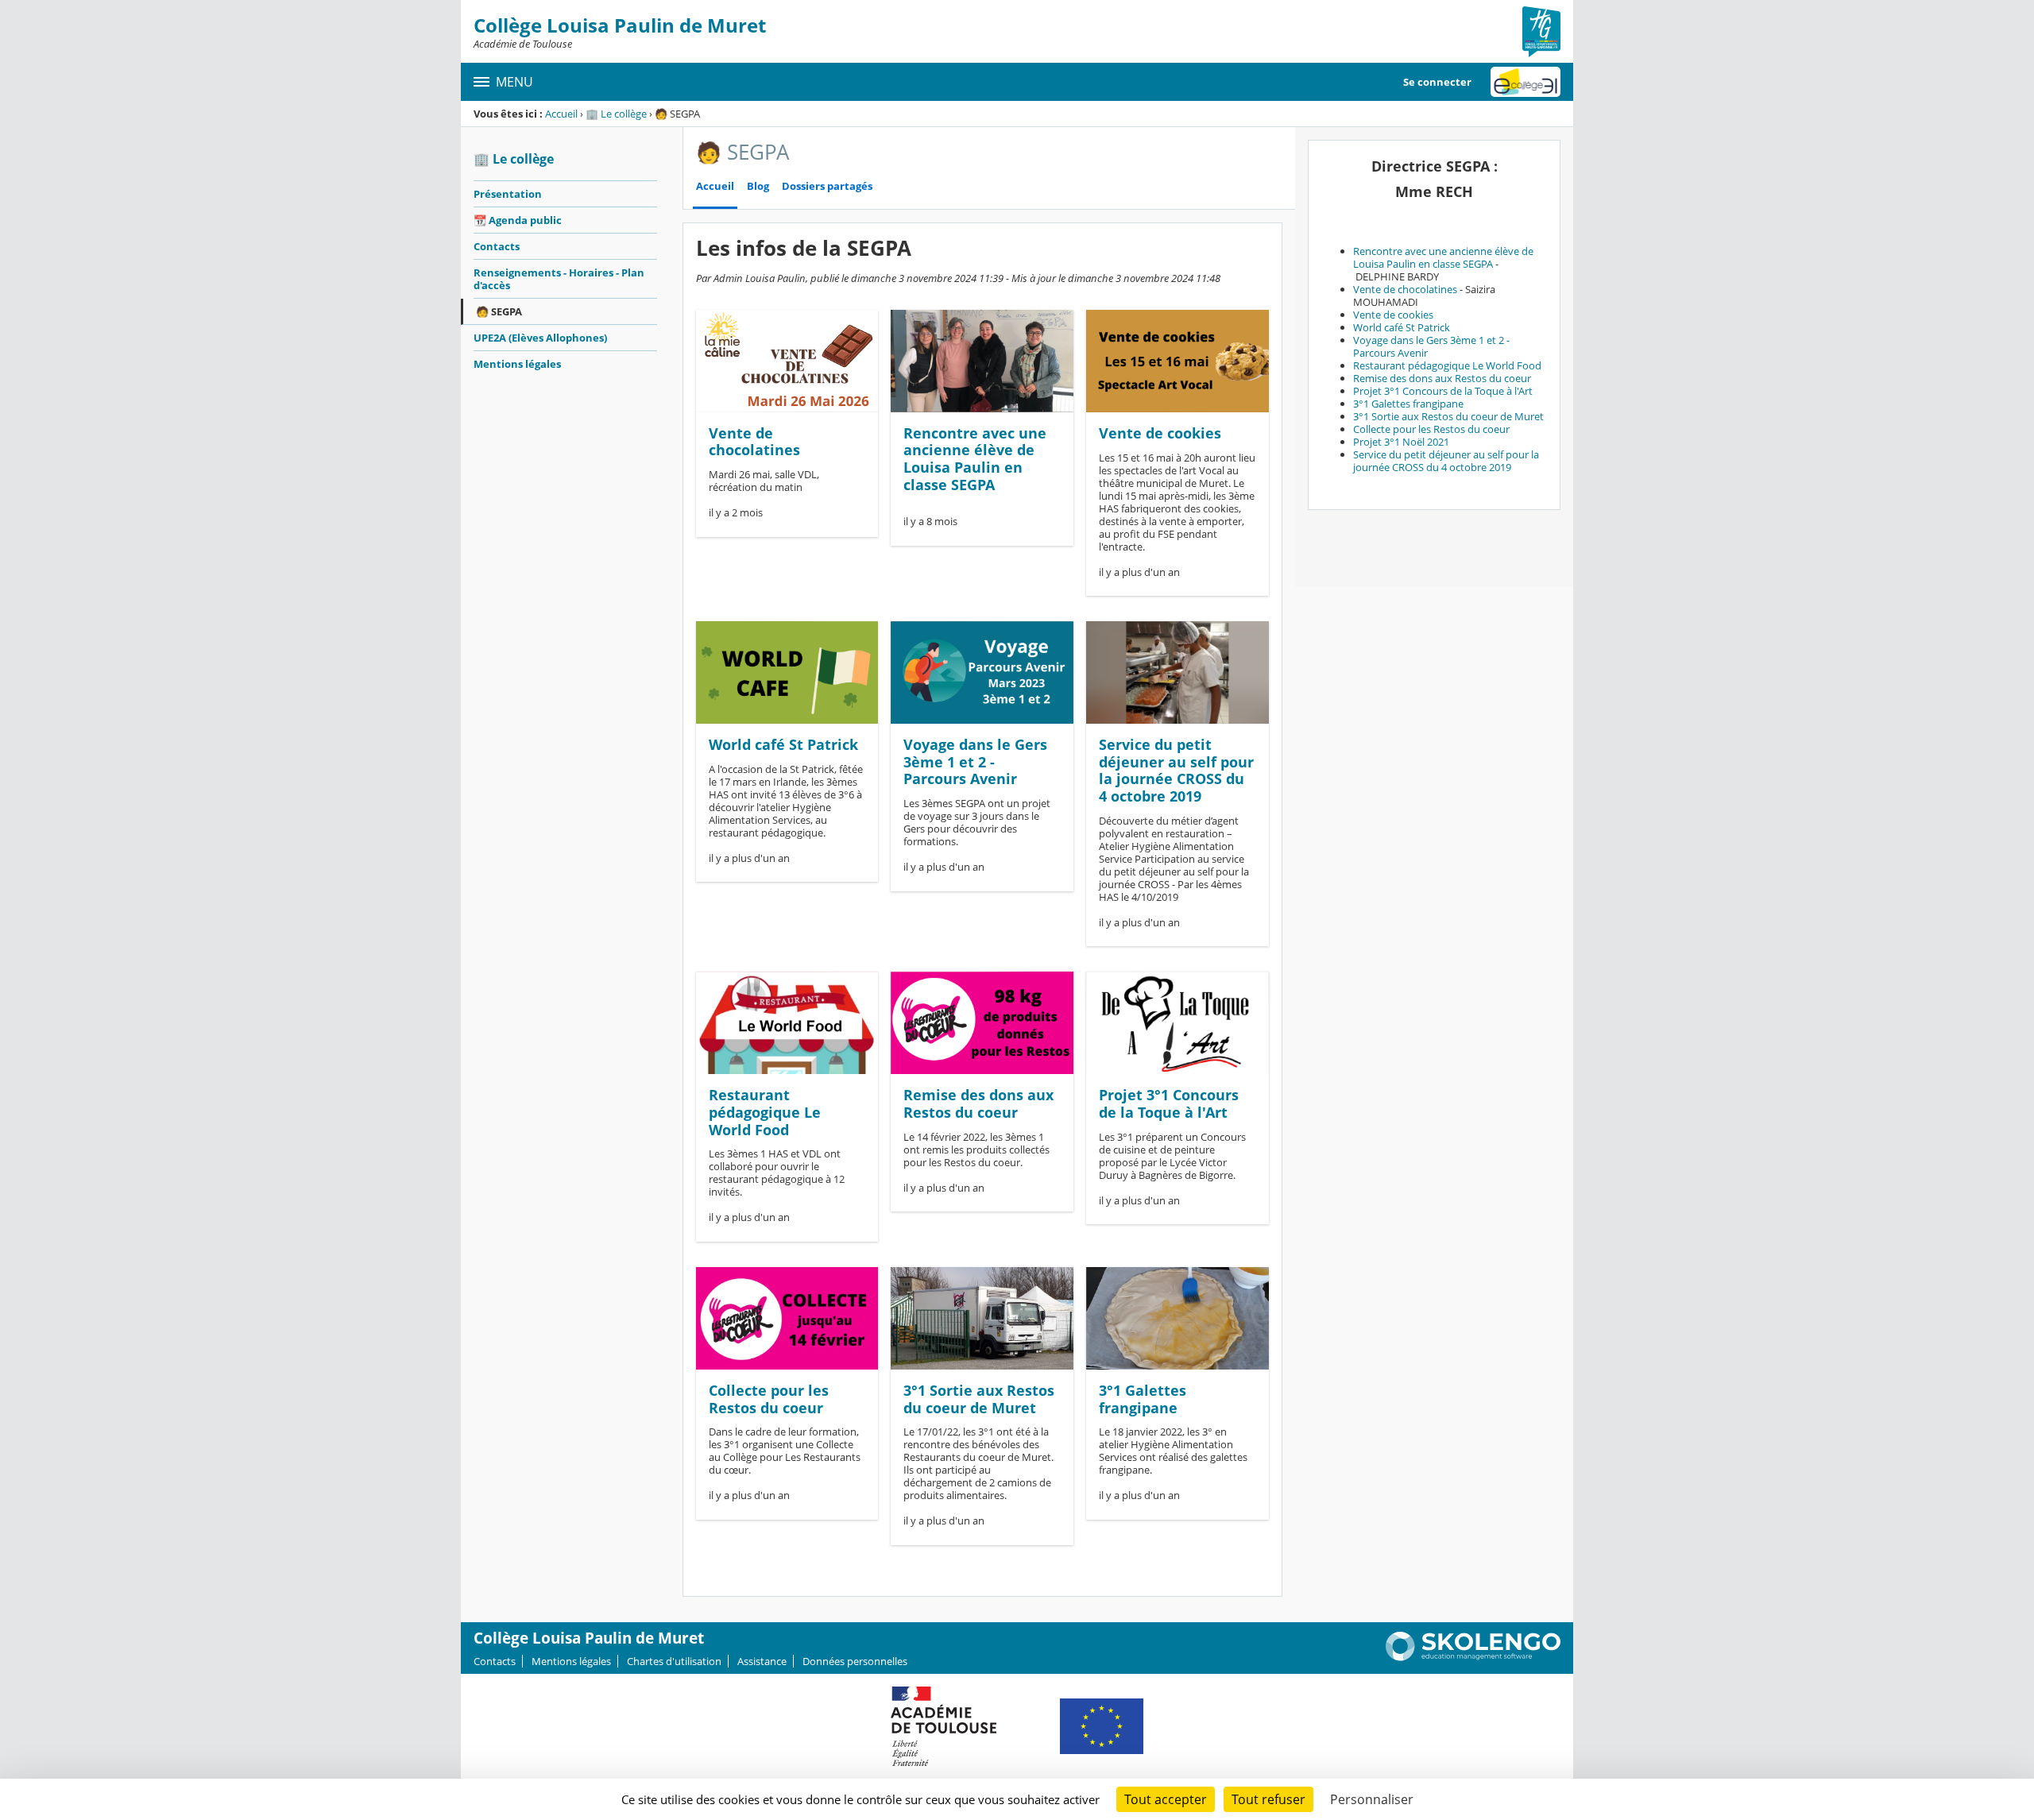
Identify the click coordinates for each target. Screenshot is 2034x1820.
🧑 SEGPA (499, 311)
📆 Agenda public (518, 220)
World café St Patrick (783, 744)
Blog (758, 186)
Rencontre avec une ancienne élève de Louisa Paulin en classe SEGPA (975, 459)
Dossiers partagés (827, 186)
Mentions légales (517, 364)
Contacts (497, 246)
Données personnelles (855, 1661)
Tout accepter (1166, 1799)
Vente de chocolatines (754, 442)
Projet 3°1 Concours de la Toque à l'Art (1169, 1103)
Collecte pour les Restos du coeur (769, 1399)
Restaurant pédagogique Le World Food (765, 1112)
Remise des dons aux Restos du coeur (978, 1103)
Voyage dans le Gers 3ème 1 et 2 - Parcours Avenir (975, 761)
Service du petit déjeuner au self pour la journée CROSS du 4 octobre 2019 (1176, 770)
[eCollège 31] (1525, 82)
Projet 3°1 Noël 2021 (1401, 442)
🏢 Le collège (616, 114)
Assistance (762, 1661)
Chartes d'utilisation (674, 1661)
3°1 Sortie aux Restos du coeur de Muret (979, 1399)
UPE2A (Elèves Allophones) (540, 338)
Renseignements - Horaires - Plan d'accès (559, 279)
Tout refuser (1268, 1799)
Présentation (508, 194)
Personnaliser (1372, 1799)
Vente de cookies (1160, 433)
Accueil (561, 114)
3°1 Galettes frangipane (1143, 1399)
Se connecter (1437, 82)
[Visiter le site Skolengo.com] (1473, 1657)
